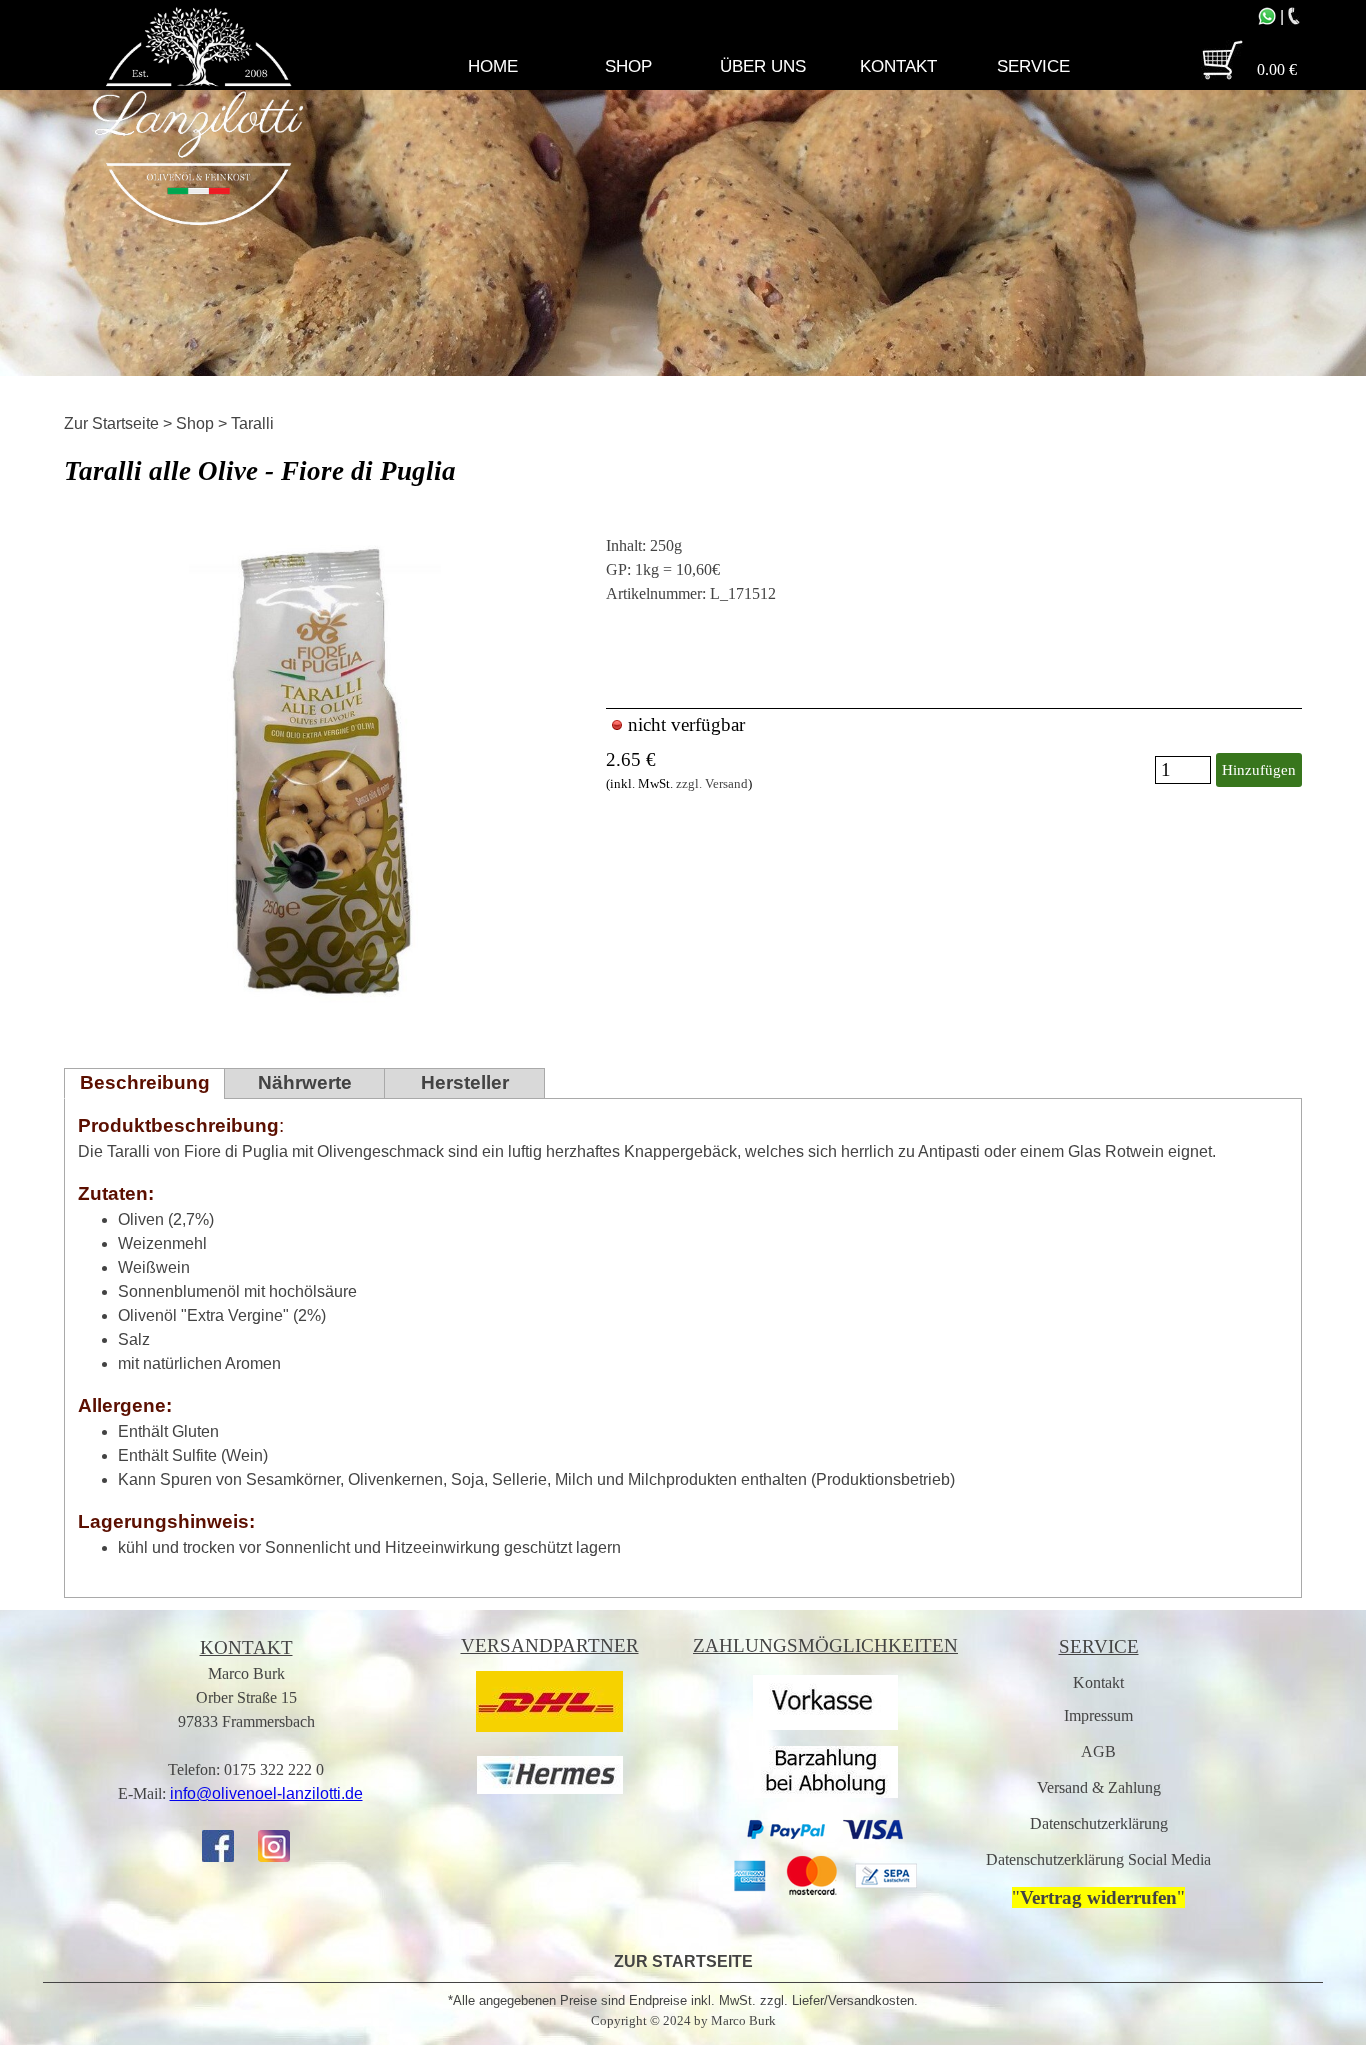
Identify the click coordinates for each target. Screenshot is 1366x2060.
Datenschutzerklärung (1099, 1823)
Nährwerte (305, 1082)
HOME (493, 66)
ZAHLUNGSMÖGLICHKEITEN (825, 1645)
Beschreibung (145, 1082)
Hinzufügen (1259, 770)
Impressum (1098, 1715)
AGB (1098, 1751)
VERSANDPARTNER (550, 1645)
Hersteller (465, 1082)
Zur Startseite (111, 423)
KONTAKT (246, 1647)
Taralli (252, 423)
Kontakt (1098, 1682)
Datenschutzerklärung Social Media (1098, 1859)
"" (1098, 1897)
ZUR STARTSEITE (683, 1961)
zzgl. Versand (712, 783)
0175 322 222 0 (274, 1769)
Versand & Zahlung (1099, 1787)
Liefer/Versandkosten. (855, 2000)
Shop (195, 423)
